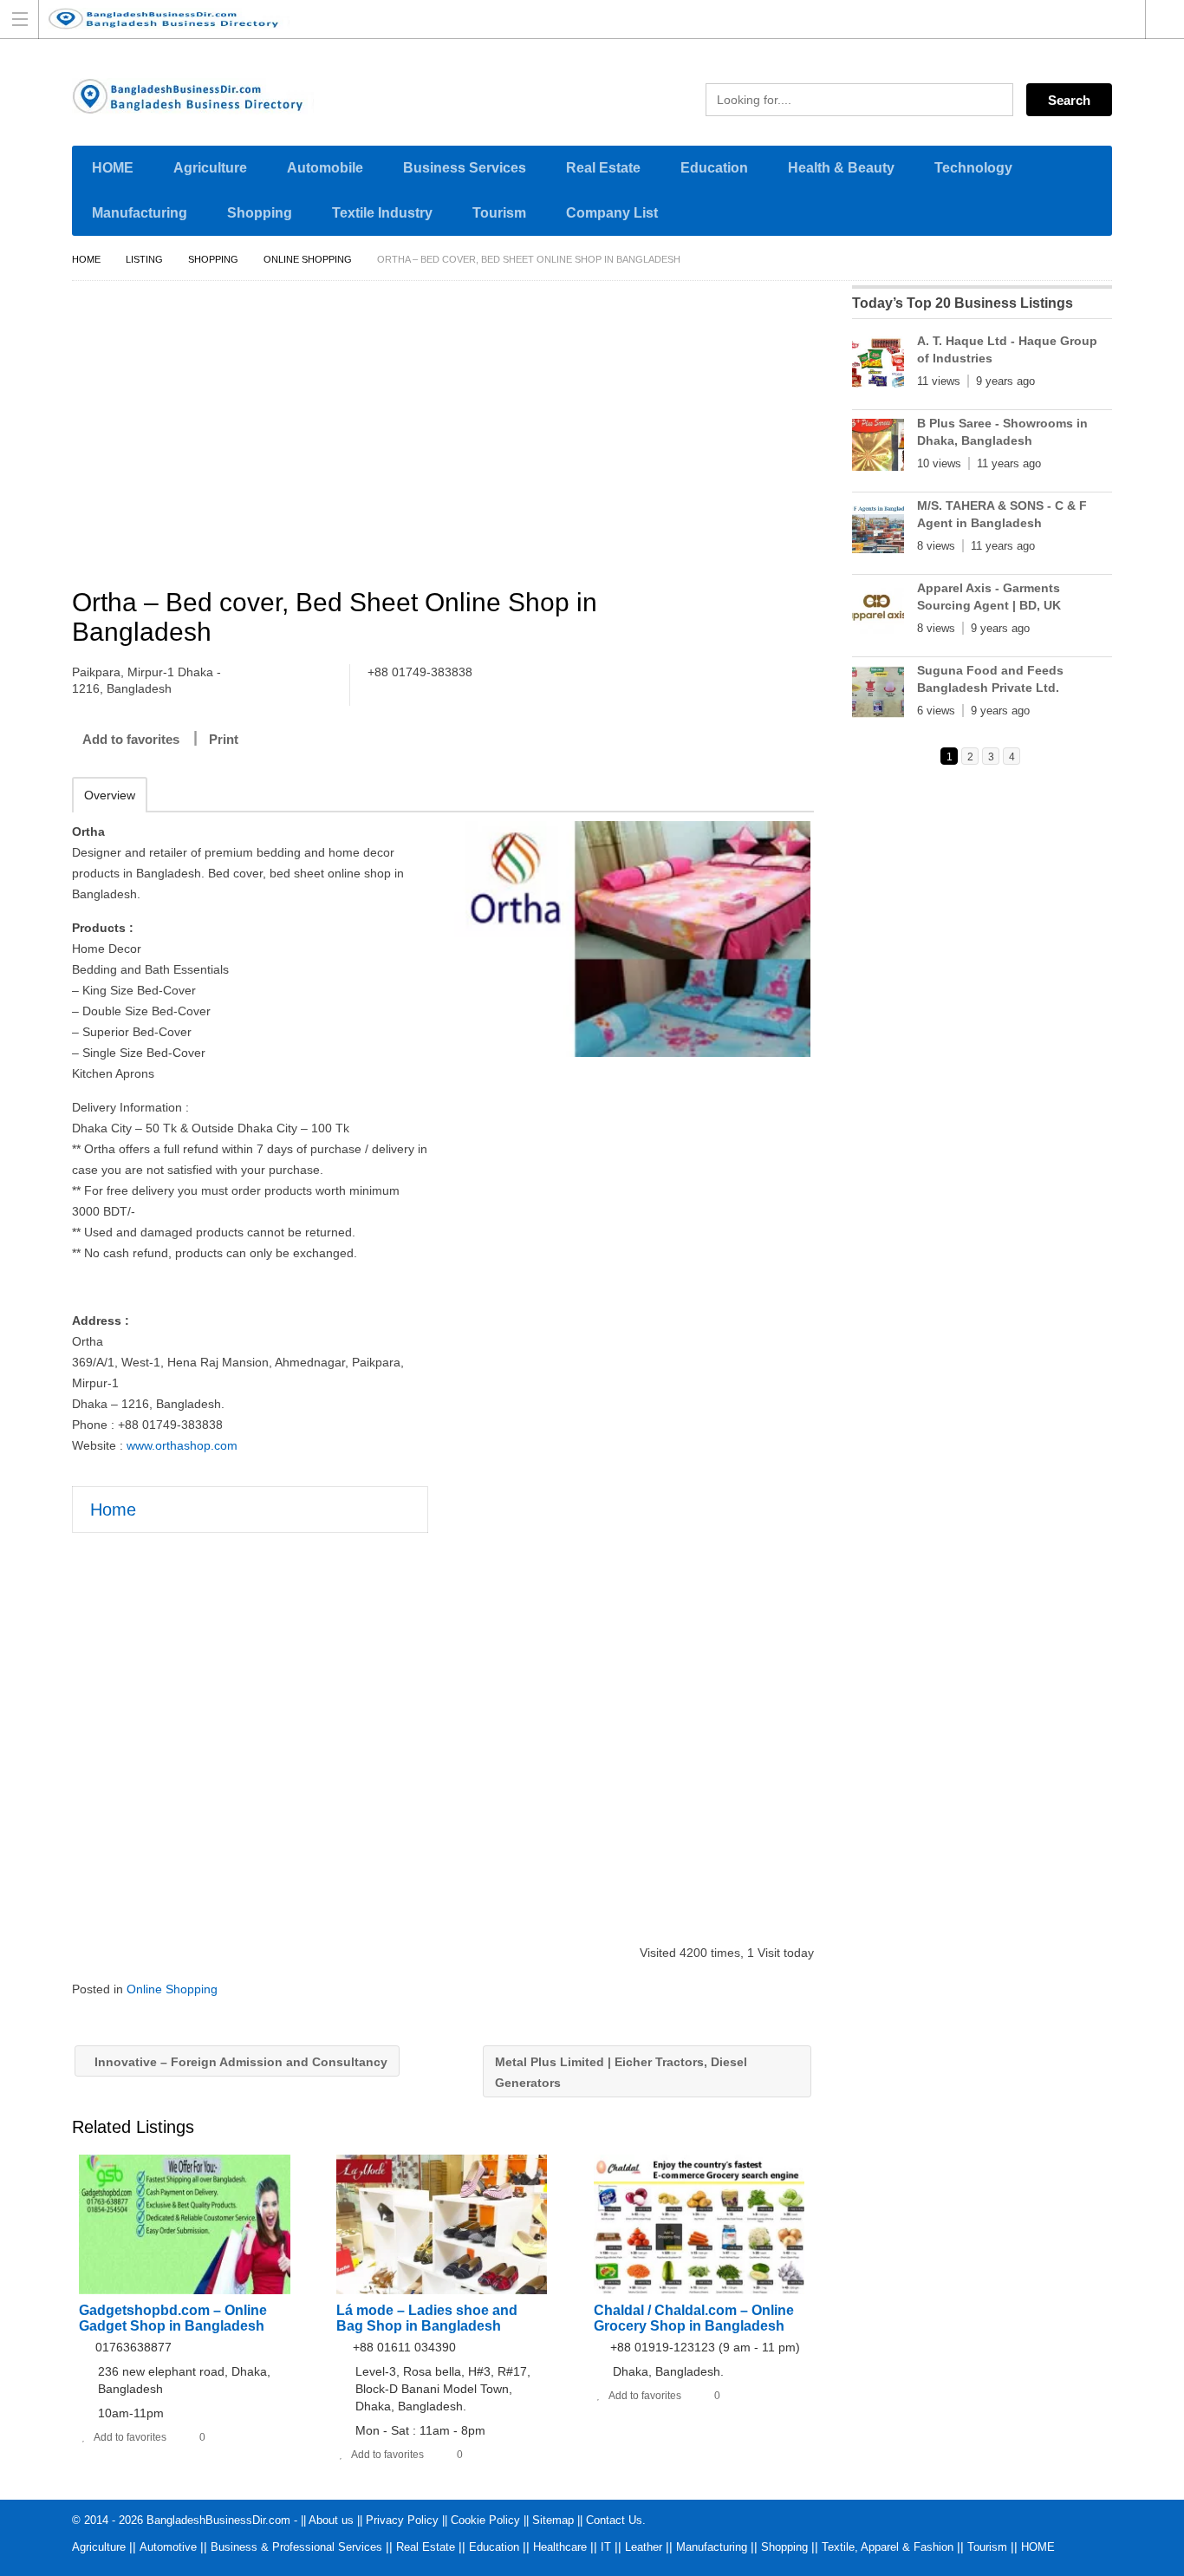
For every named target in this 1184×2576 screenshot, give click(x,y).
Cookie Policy (485, 2520)
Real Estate (603, 168)
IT (606, 2547)
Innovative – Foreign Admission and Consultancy (239, 2062)
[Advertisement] (452, 437)
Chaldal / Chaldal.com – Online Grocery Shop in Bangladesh (694, 2318)
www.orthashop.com (182, 1445)
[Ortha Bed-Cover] (632, 939)
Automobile (325, 168)
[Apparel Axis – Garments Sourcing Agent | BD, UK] (878, 613)
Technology (973, 168)
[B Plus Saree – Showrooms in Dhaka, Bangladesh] (878, 448)
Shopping (260, 213)
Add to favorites (131, 739)
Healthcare (560, 2547)
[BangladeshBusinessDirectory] (576, 19)
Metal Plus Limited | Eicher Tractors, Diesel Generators (621, 2072)
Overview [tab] (110, 795)
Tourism (499, 213)
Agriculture (210, 168)
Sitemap (553, 2520)
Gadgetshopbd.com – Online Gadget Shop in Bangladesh (173, 2318)
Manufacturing (140, 213)
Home (86, 259)
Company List (612, 213)
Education (714, 168)
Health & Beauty (841, 168)
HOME (113, 168)
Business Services (465, 168)
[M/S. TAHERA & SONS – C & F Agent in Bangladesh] (878, 531)
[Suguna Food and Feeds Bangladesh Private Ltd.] (878, 695)
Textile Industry (382, 213)
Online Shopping (308, 259)
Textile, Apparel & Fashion (888, 2547)
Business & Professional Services (296, 2547)
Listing (144, 259)
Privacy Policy (402, 2520)
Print (224, 739)
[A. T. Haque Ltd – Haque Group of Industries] (878, 366)
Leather (644, 2547)
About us (331, 2520)
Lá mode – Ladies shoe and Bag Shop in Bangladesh (427, 2318)
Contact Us (614, 2520)
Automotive (168, 2547)
